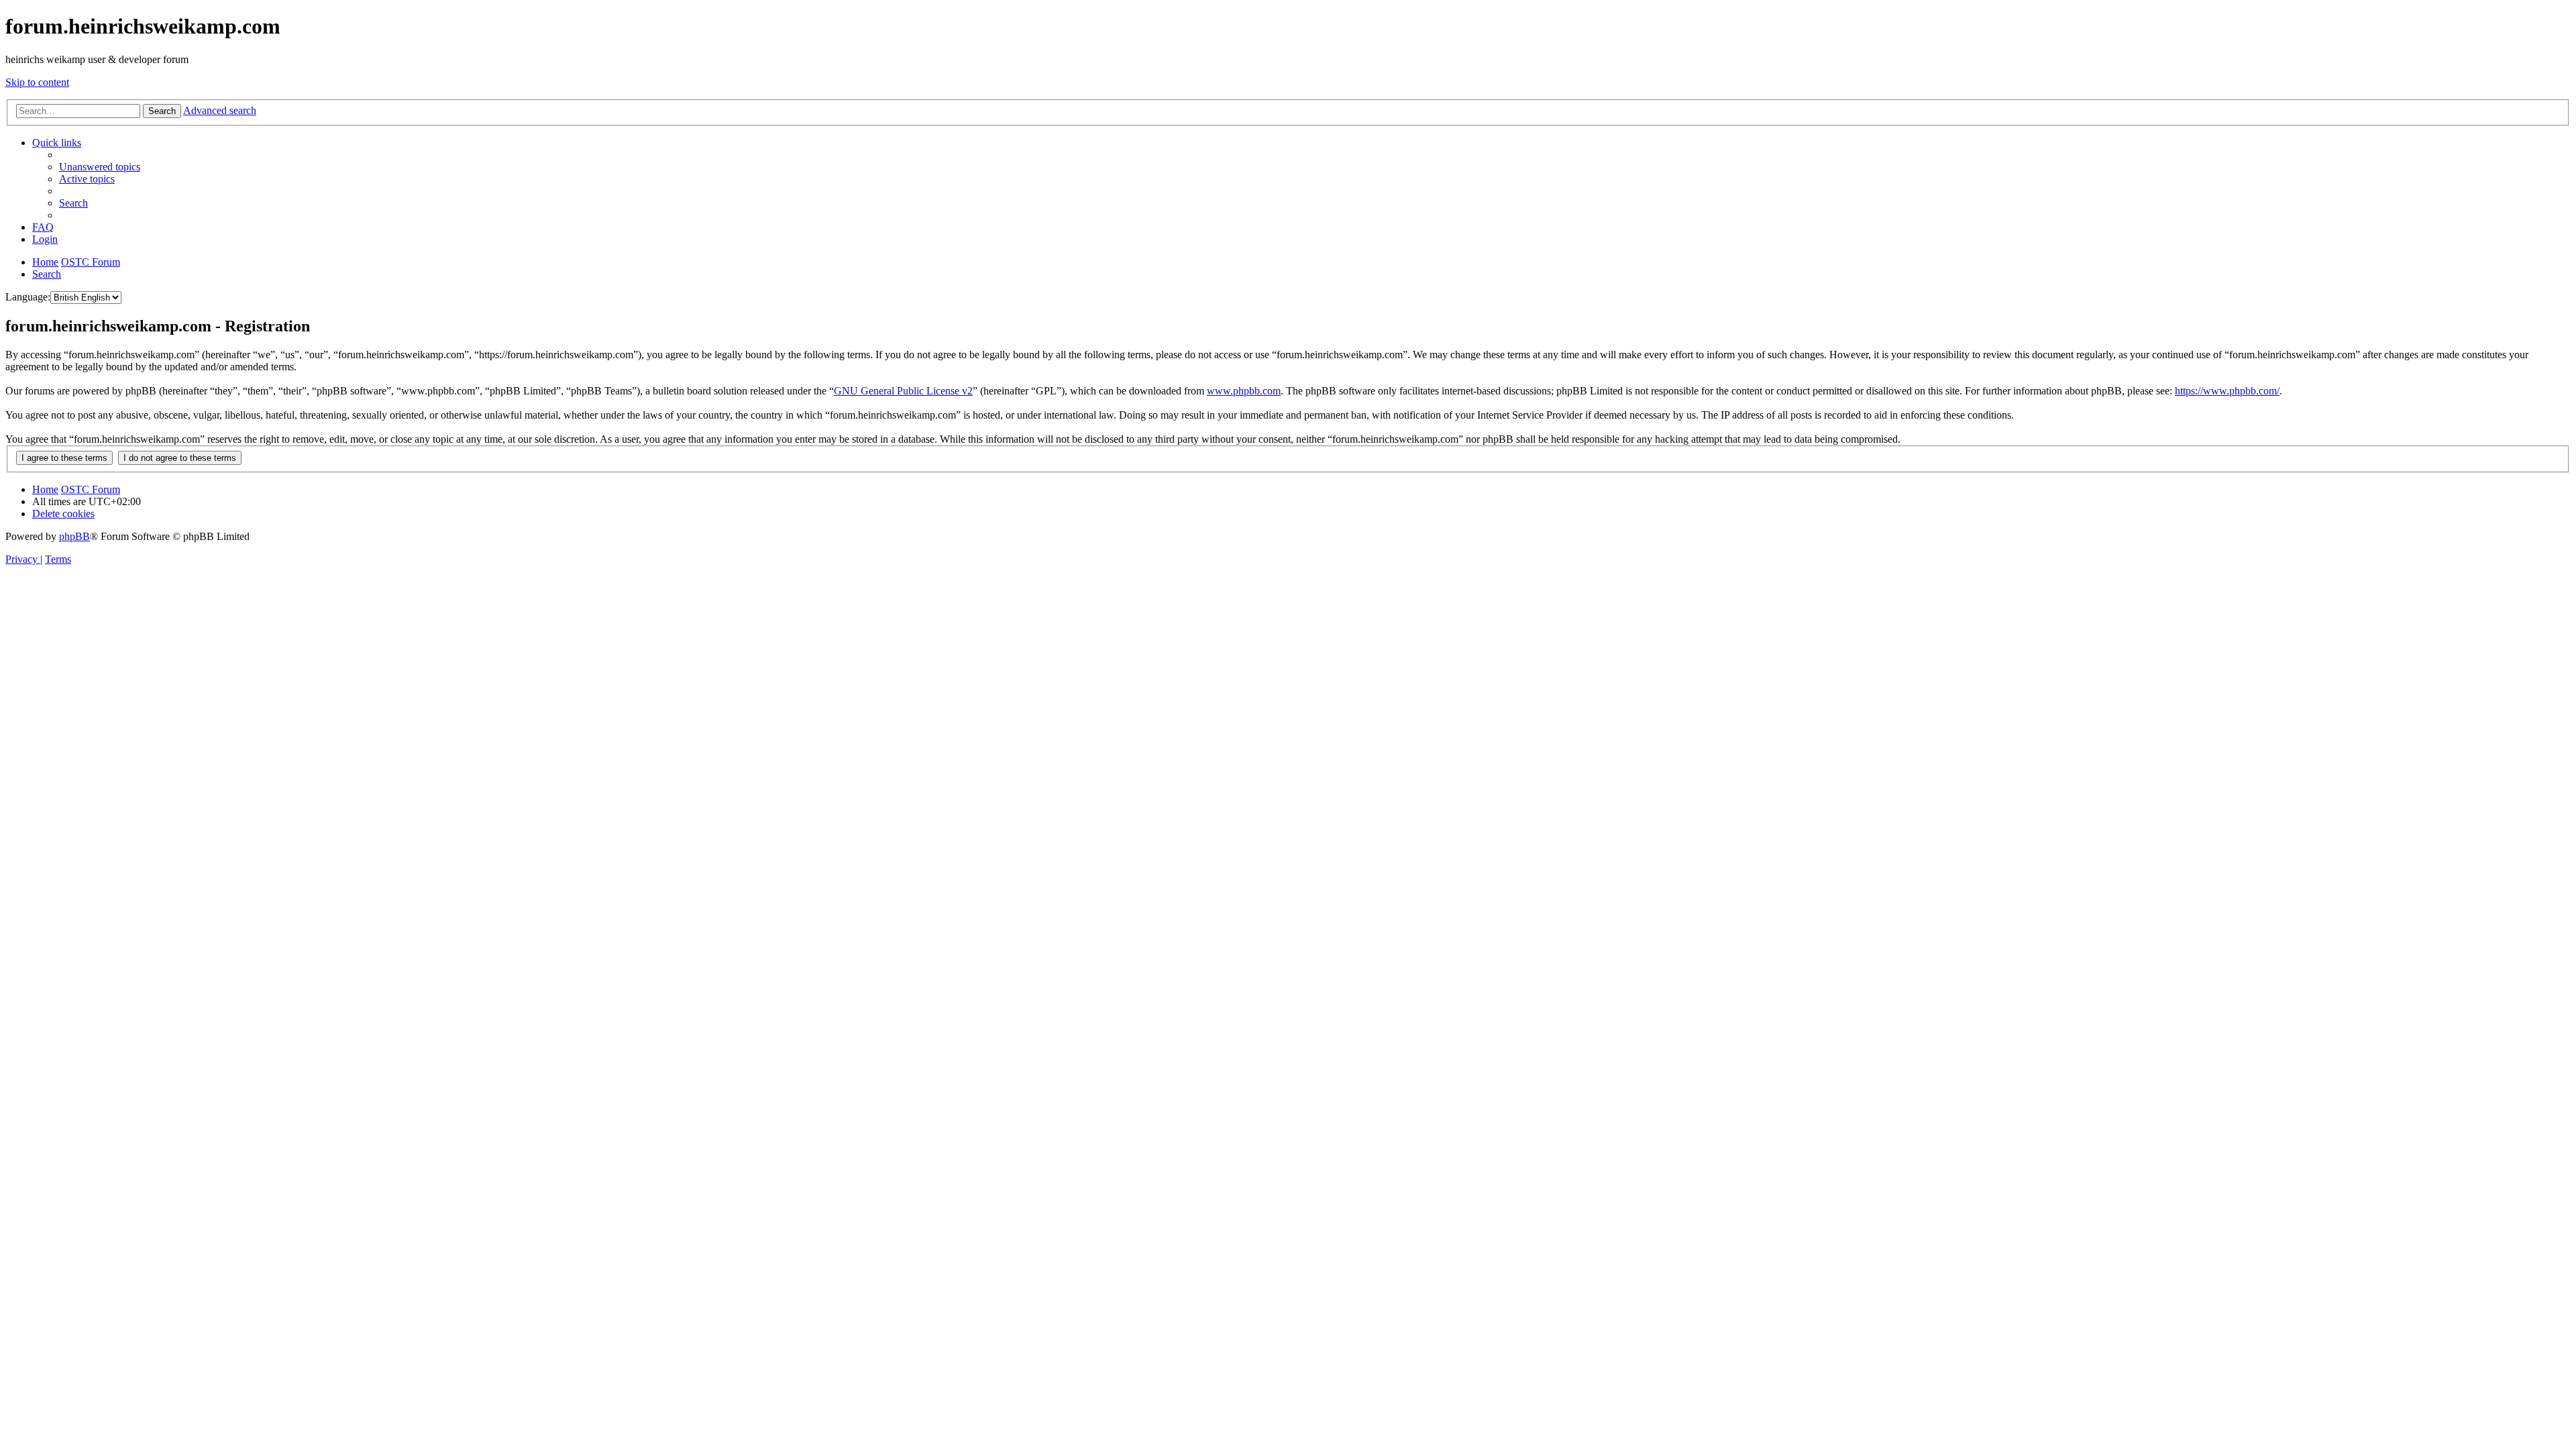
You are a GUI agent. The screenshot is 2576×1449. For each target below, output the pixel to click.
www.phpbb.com (1244, 391)
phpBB (74, 536)
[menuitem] (100, 167)
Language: (28, 297)
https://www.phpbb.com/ (2227, 391)
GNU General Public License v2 (903, 391)
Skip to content (37, 82)
